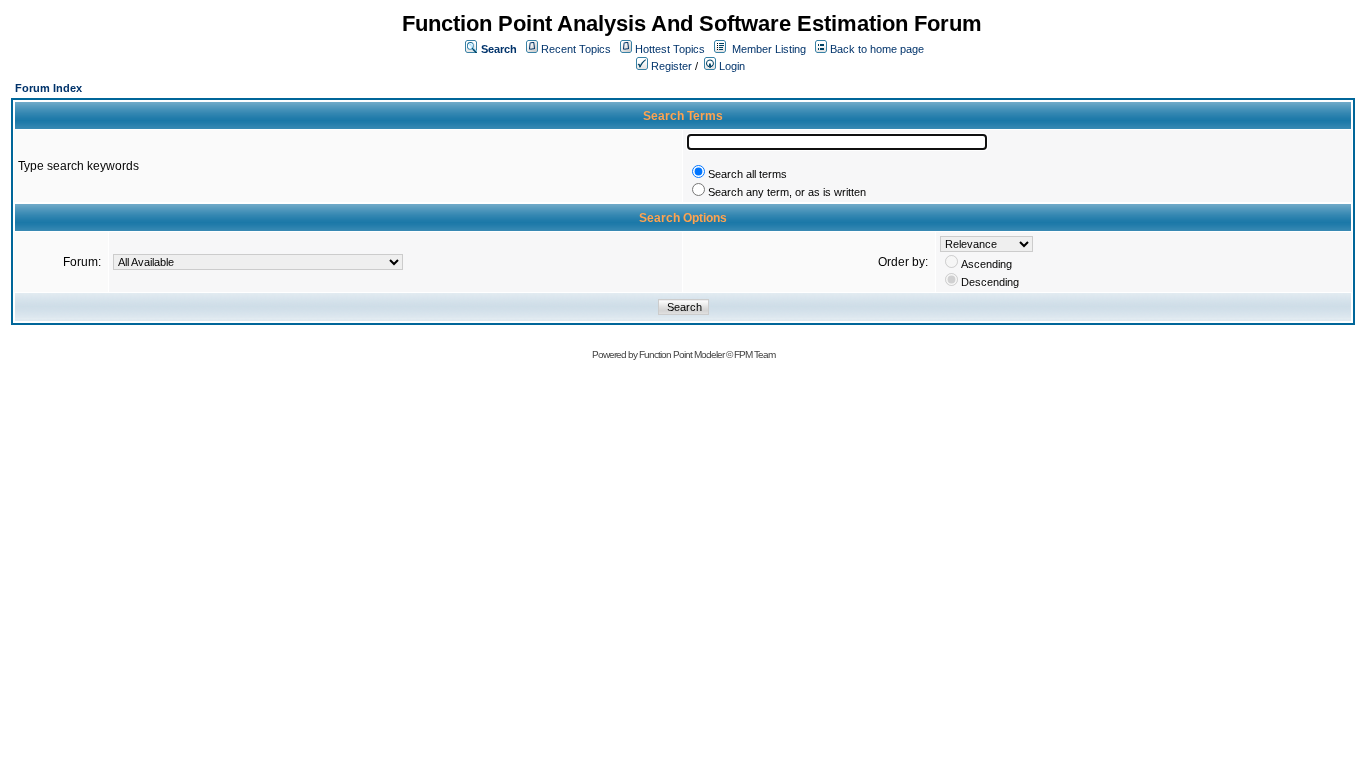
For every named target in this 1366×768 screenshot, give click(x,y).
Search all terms (747, 174)
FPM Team (754, 354)
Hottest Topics (670, 49)
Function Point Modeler (681, 354)
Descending (990, 282)
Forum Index (48, 88)
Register (670, 66)
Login (730, 66)
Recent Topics (576, 49)
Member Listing (769, 49)
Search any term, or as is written (787, 192)
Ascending (986, 264)
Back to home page (877, 49)
